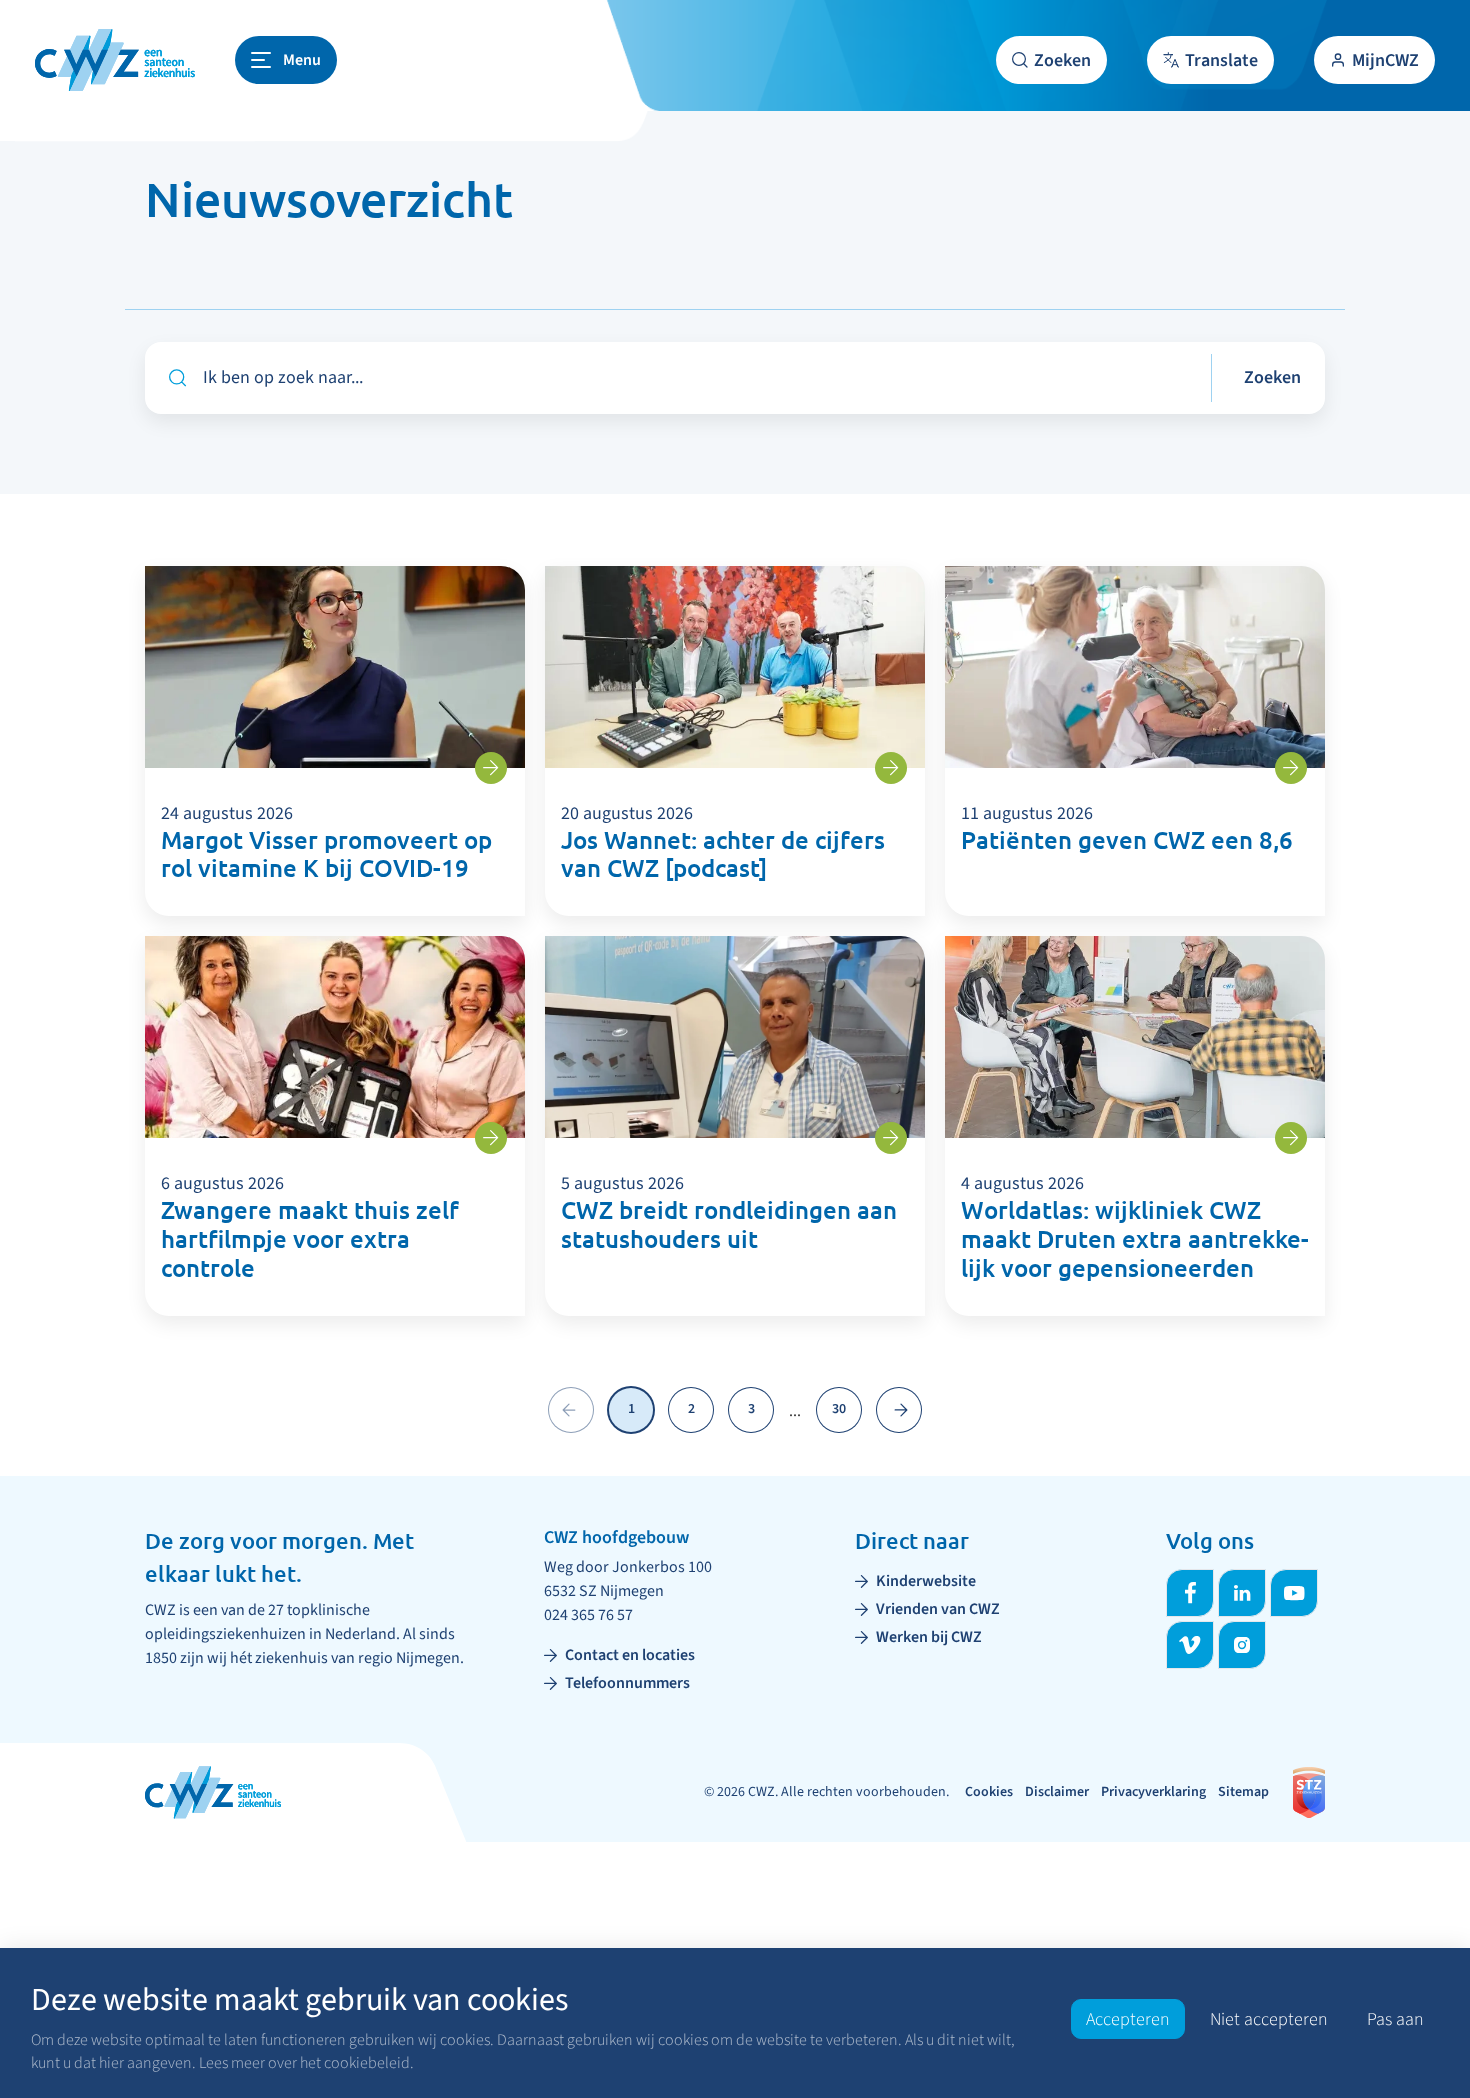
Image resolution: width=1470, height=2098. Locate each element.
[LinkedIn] (1242, 1593)
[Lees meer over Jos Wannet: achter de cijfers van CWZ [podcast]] (891, 768)
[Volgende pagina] (899, 1410)
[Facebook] (1190, 1593)
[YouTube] (1294, 1593)
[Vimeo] (1190, 1645)
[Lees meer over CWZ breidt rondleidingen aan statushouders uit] (891, 1138)
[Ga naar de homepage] (115, 60)
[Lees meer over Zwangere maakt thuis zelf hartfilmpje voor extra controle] (491, 1138)
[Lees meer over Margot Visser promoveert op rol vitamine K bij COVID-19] (491, 768)
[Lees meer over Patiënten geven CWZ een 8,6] (1291, 768)
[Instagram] (1242, 1645)
